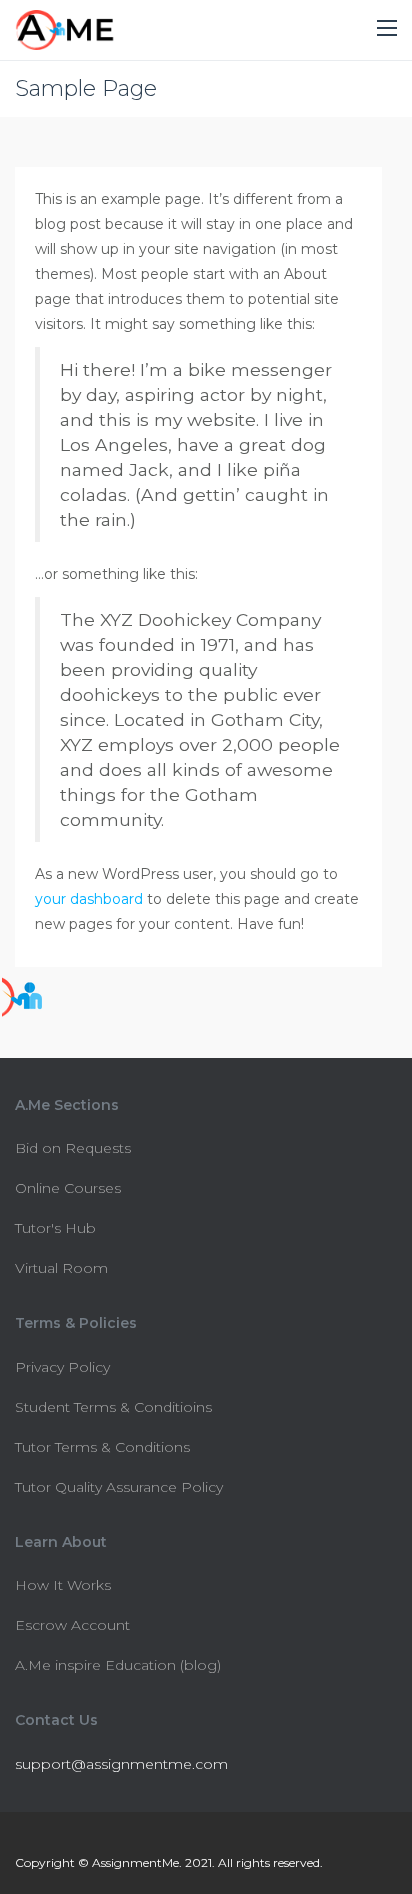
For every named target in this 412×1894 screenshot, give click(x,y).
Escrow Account (72, 1625)
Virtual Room (61, 1268)
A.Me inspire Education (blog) (118, 1665)
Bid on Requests (73, 1148)
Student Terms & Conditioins (113, 1407)
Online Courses (68, 1188)
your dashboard (89, 899)
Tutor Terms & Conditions (102, 1447)
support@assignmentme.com (121, 1764)
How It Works (63, 1585)
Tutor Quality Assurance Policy (119, 1487)
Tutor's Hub (55, 1228)
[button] (387, 29)
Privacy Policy (62, 1367)
